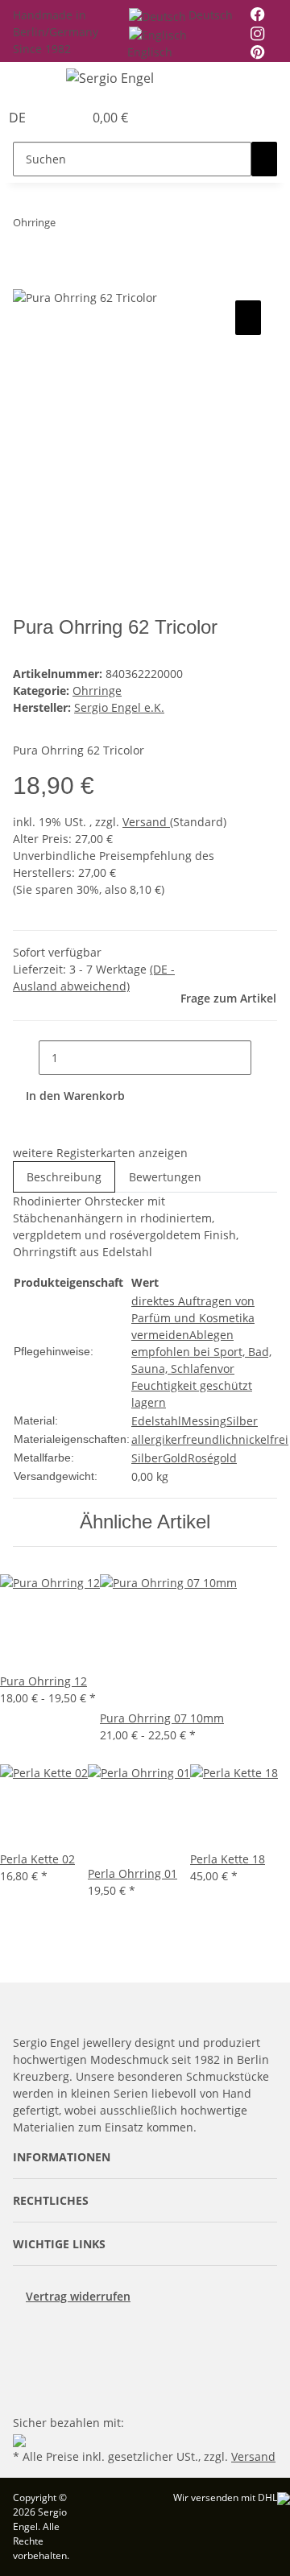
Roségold (212, 1458)
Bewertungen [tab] (165, 1177)
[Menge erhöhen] (264, 1058)
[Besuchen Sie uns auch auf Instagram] (26, 2374)
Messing (204, 1421)
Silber (242, 1421)
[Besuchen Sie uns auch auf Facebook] (26, 2336)
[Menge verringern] (26, 1058)
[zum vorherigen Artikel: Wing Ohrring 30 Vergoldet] (68, 226)
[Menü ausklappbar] (33, 81)
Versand (146, 822)
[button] (53, 118)
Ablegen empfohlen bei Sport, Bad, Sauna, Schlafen (201, 1352)
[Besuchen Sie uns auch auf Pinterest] (26, 2355)
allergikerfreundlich (185, 1439)
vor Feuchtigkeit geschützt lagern (192, 1385)
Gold (175, 1458)
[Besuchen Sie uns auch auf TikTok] (26, 2392)
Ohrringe (97, 691)
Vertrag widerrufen (78, 2296)
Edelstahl (156, 1421)
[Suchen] (264, 159)
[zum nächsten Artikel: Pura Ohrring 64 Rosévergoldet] (97, 226)
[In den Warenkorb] (26, 279)
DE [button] (19, 118)
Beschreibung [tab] (64, 1177)
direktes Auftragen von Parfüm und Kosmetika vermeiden (193, 1318)
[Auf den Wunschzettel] (248, 318)
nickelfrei (263, 1439)
